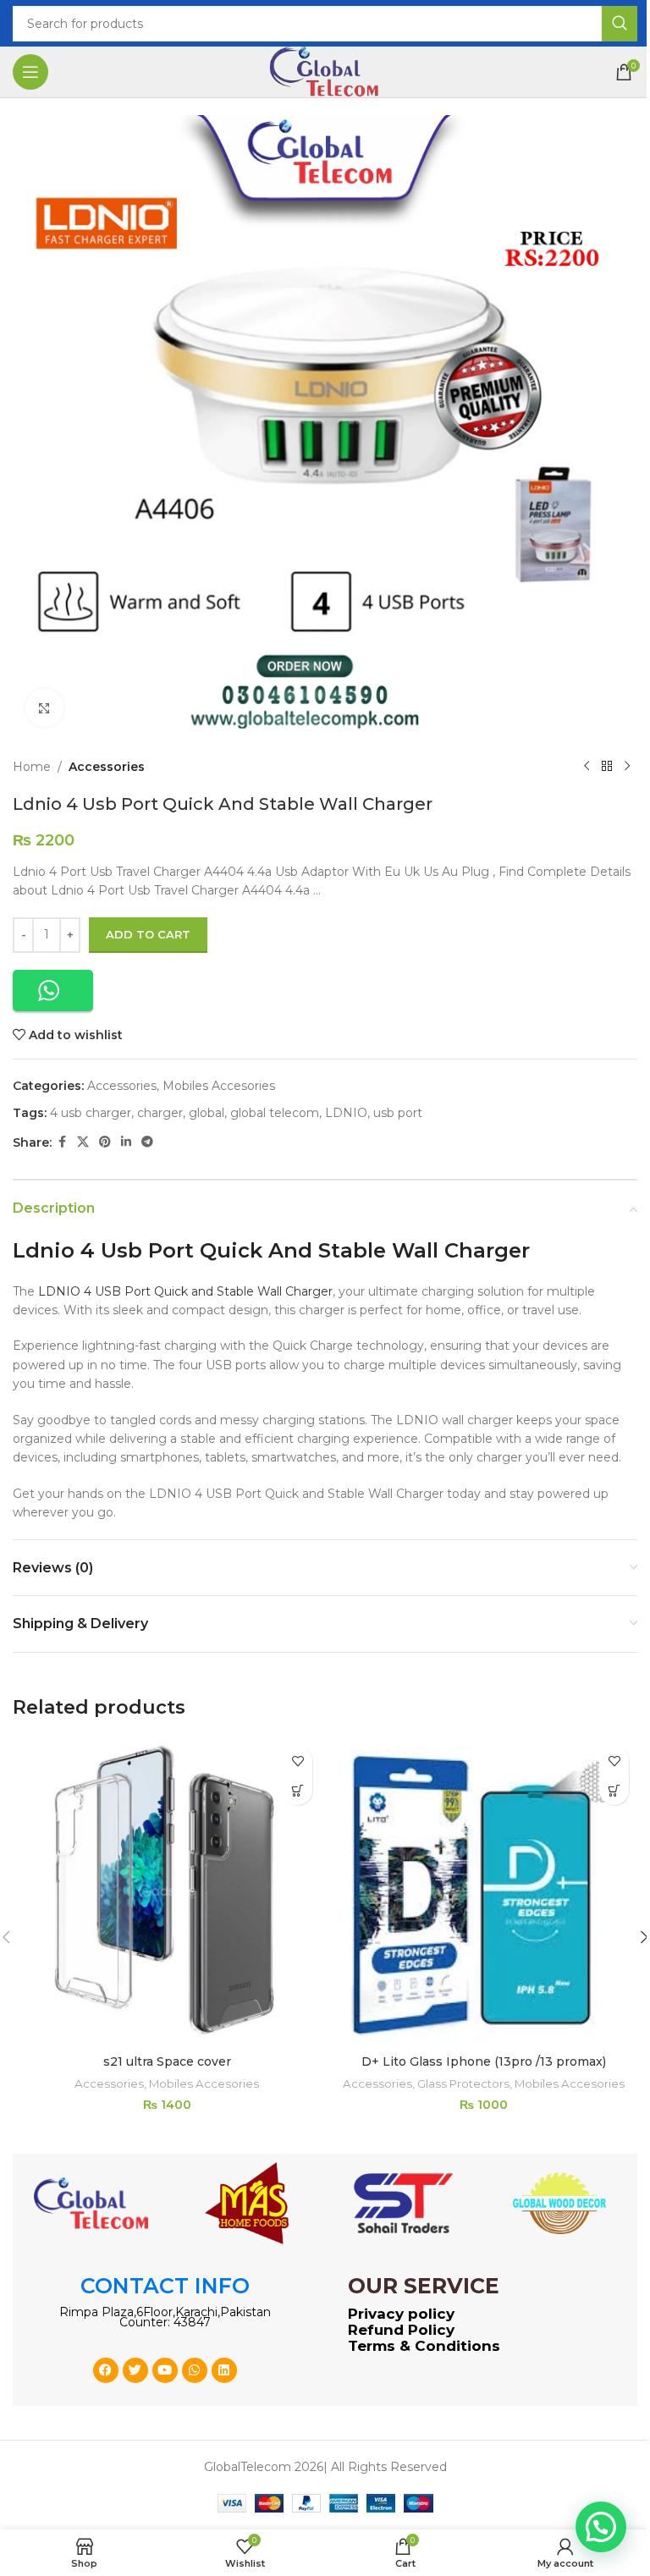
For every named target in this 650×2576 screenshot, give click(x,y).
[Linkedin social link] (126, 1142)
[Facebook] (106, 2370)
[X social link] (83, 1142)
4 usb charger (91, 1113)
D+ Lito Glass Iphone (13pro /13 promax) (484, 2061)
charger (160, 1113)
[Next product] (627, 767)
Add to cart (148, 934)
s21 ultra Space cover (167, 2061)
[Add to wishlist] (297, 1761)
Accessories (107, 767)
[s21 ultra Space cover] (167, 1891)
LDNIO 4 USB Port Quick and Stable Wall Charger (185, 1291)
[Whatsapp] (195, 2370)
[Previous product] (587, 767)
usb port (398, 1113)
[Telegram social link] (147, 1142)
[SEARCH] (620, 24)
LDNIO (346, 1113)
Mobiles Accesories (219, 1086)
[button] (53, 991)
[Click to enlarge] (44, 708)
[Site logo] (325, 71)
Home (32, 767)
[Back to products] (607, 767)
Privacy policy (401, 2314)
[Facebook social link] (62, 1142)
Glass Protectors (463, 2083)
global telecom (275, 1113)
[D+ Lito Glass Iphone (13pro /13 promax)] (483, 1891)
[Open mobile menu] (30, 72)
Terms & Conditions (424, 2346)
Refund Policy (401, 2330)
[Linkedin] (224, 2370)
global (207, 1113)
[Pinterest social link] (105, 1142)
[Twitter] (135, 2370)
